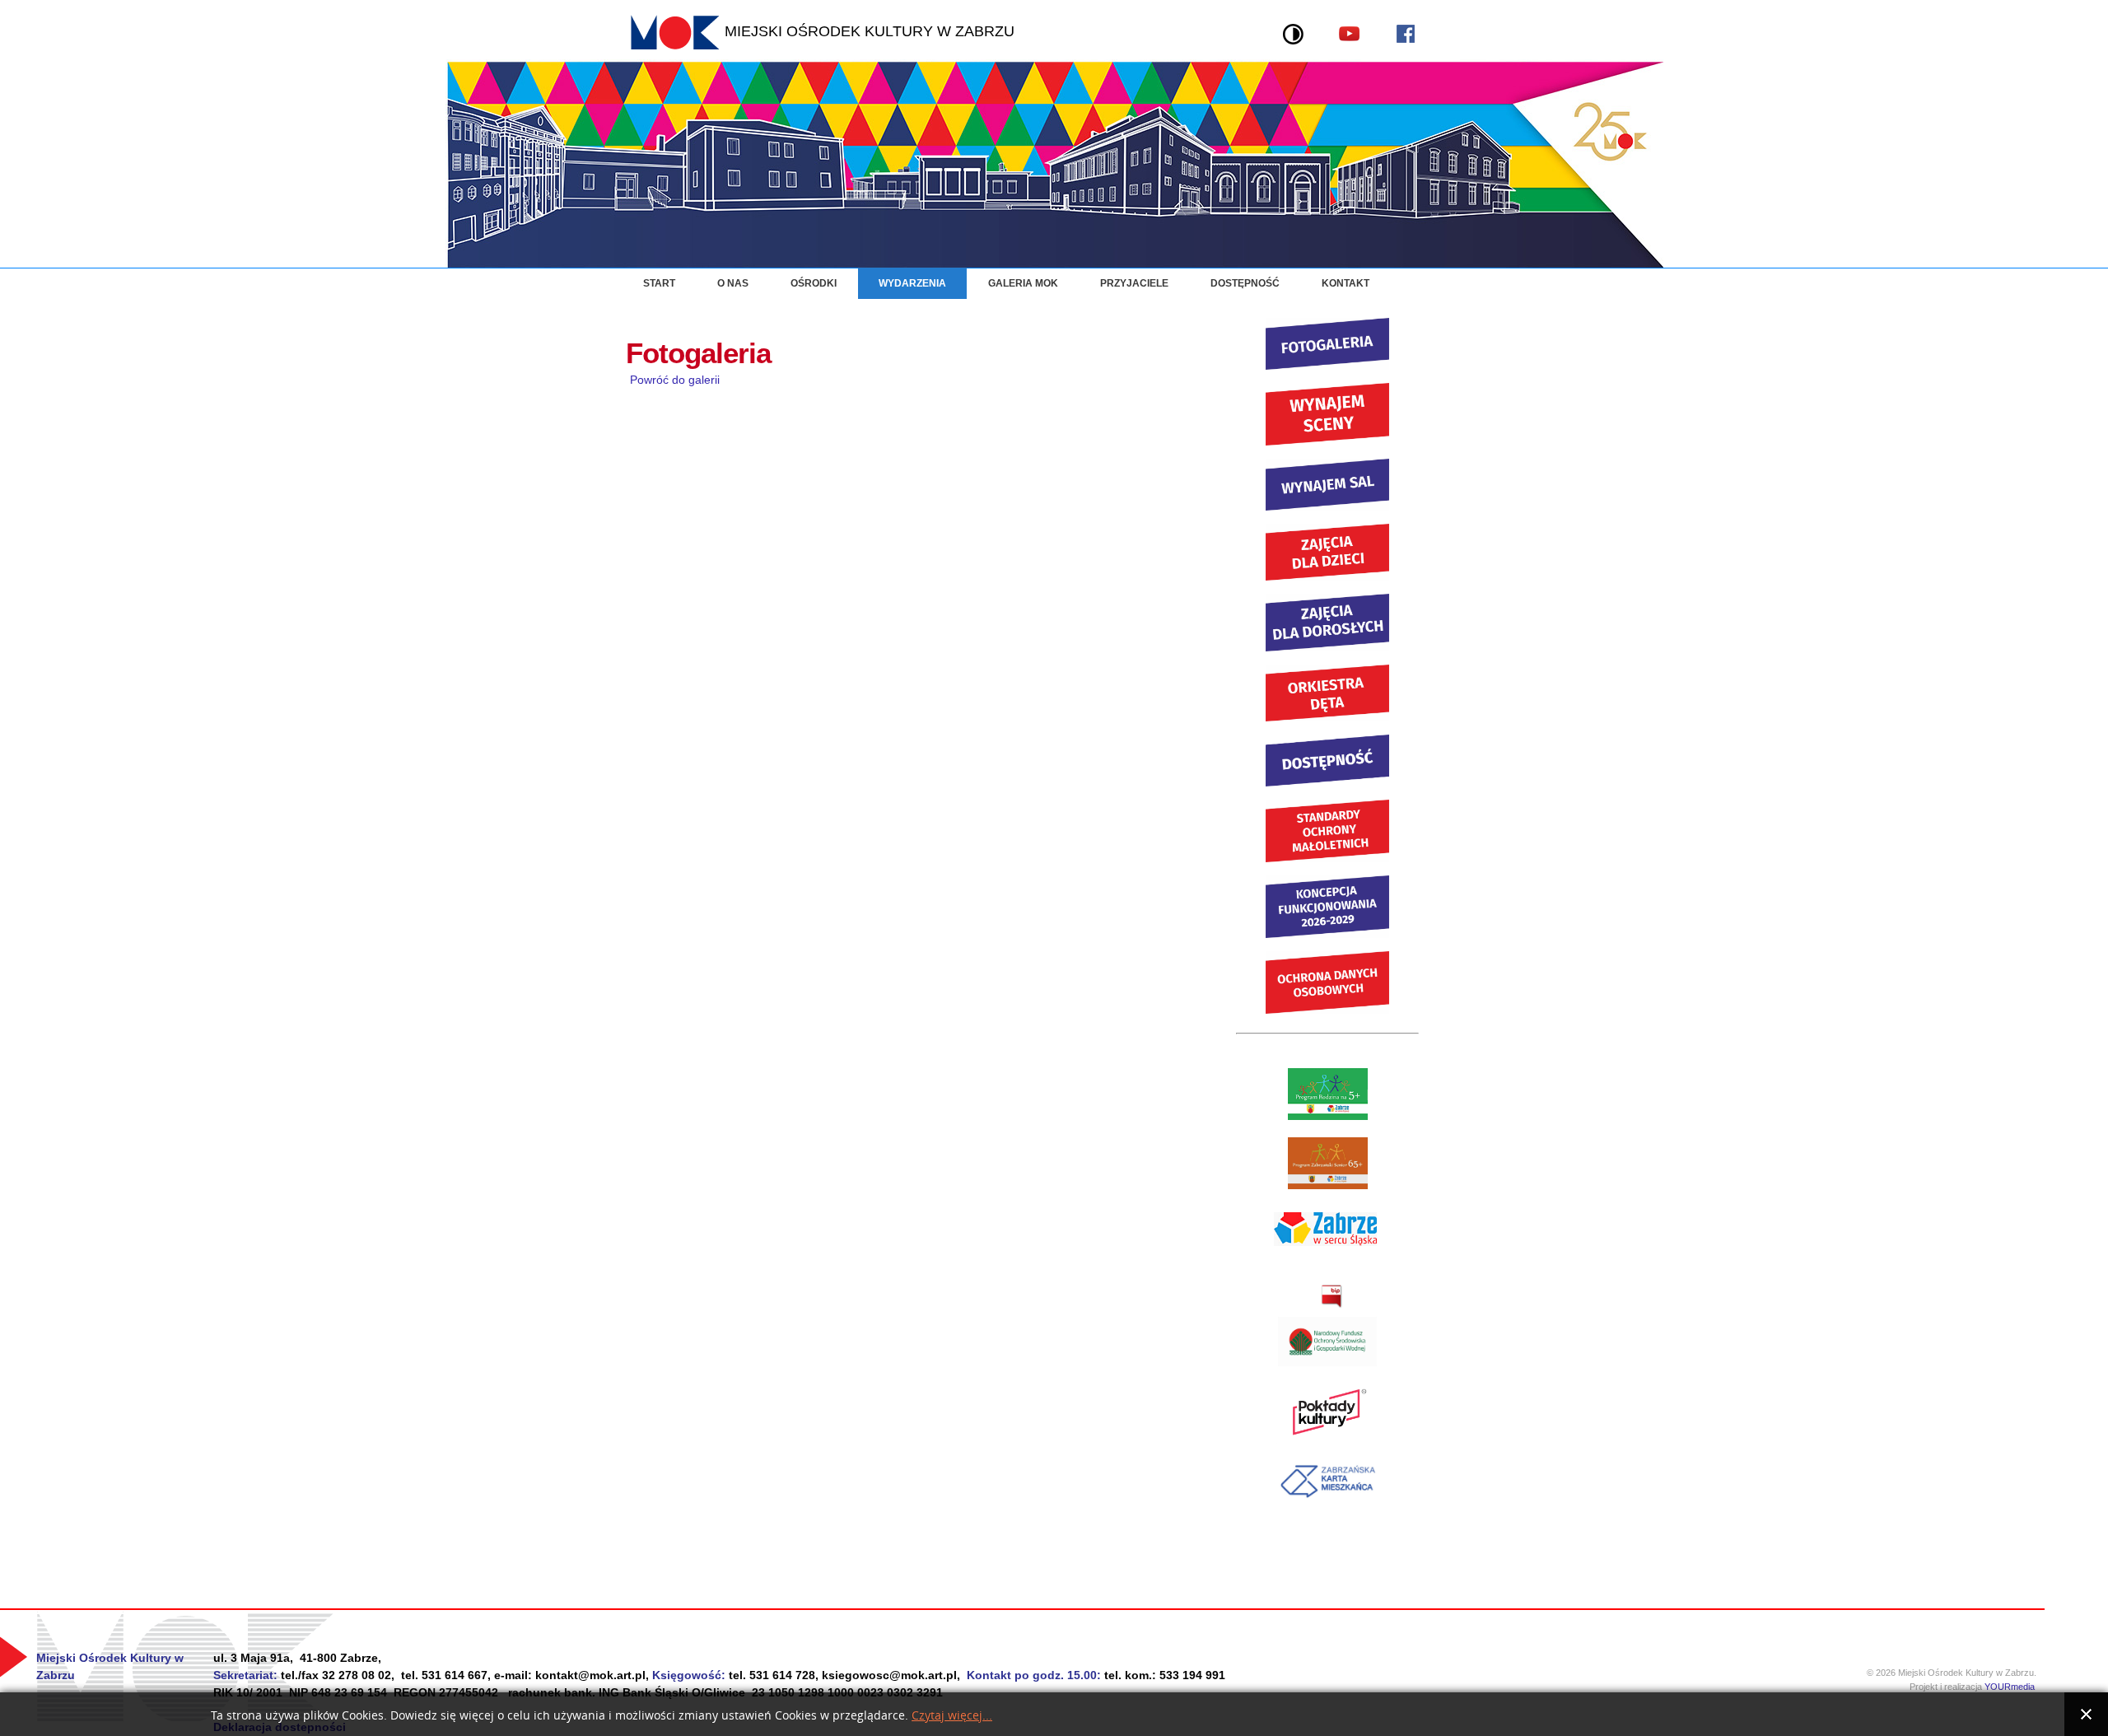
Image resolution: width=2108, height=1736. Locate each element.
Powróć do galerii (675, 380)
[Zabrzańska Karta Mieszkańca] (1328, 1502)
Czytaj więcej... (952, 1716)
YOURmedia (2015, 1687)
